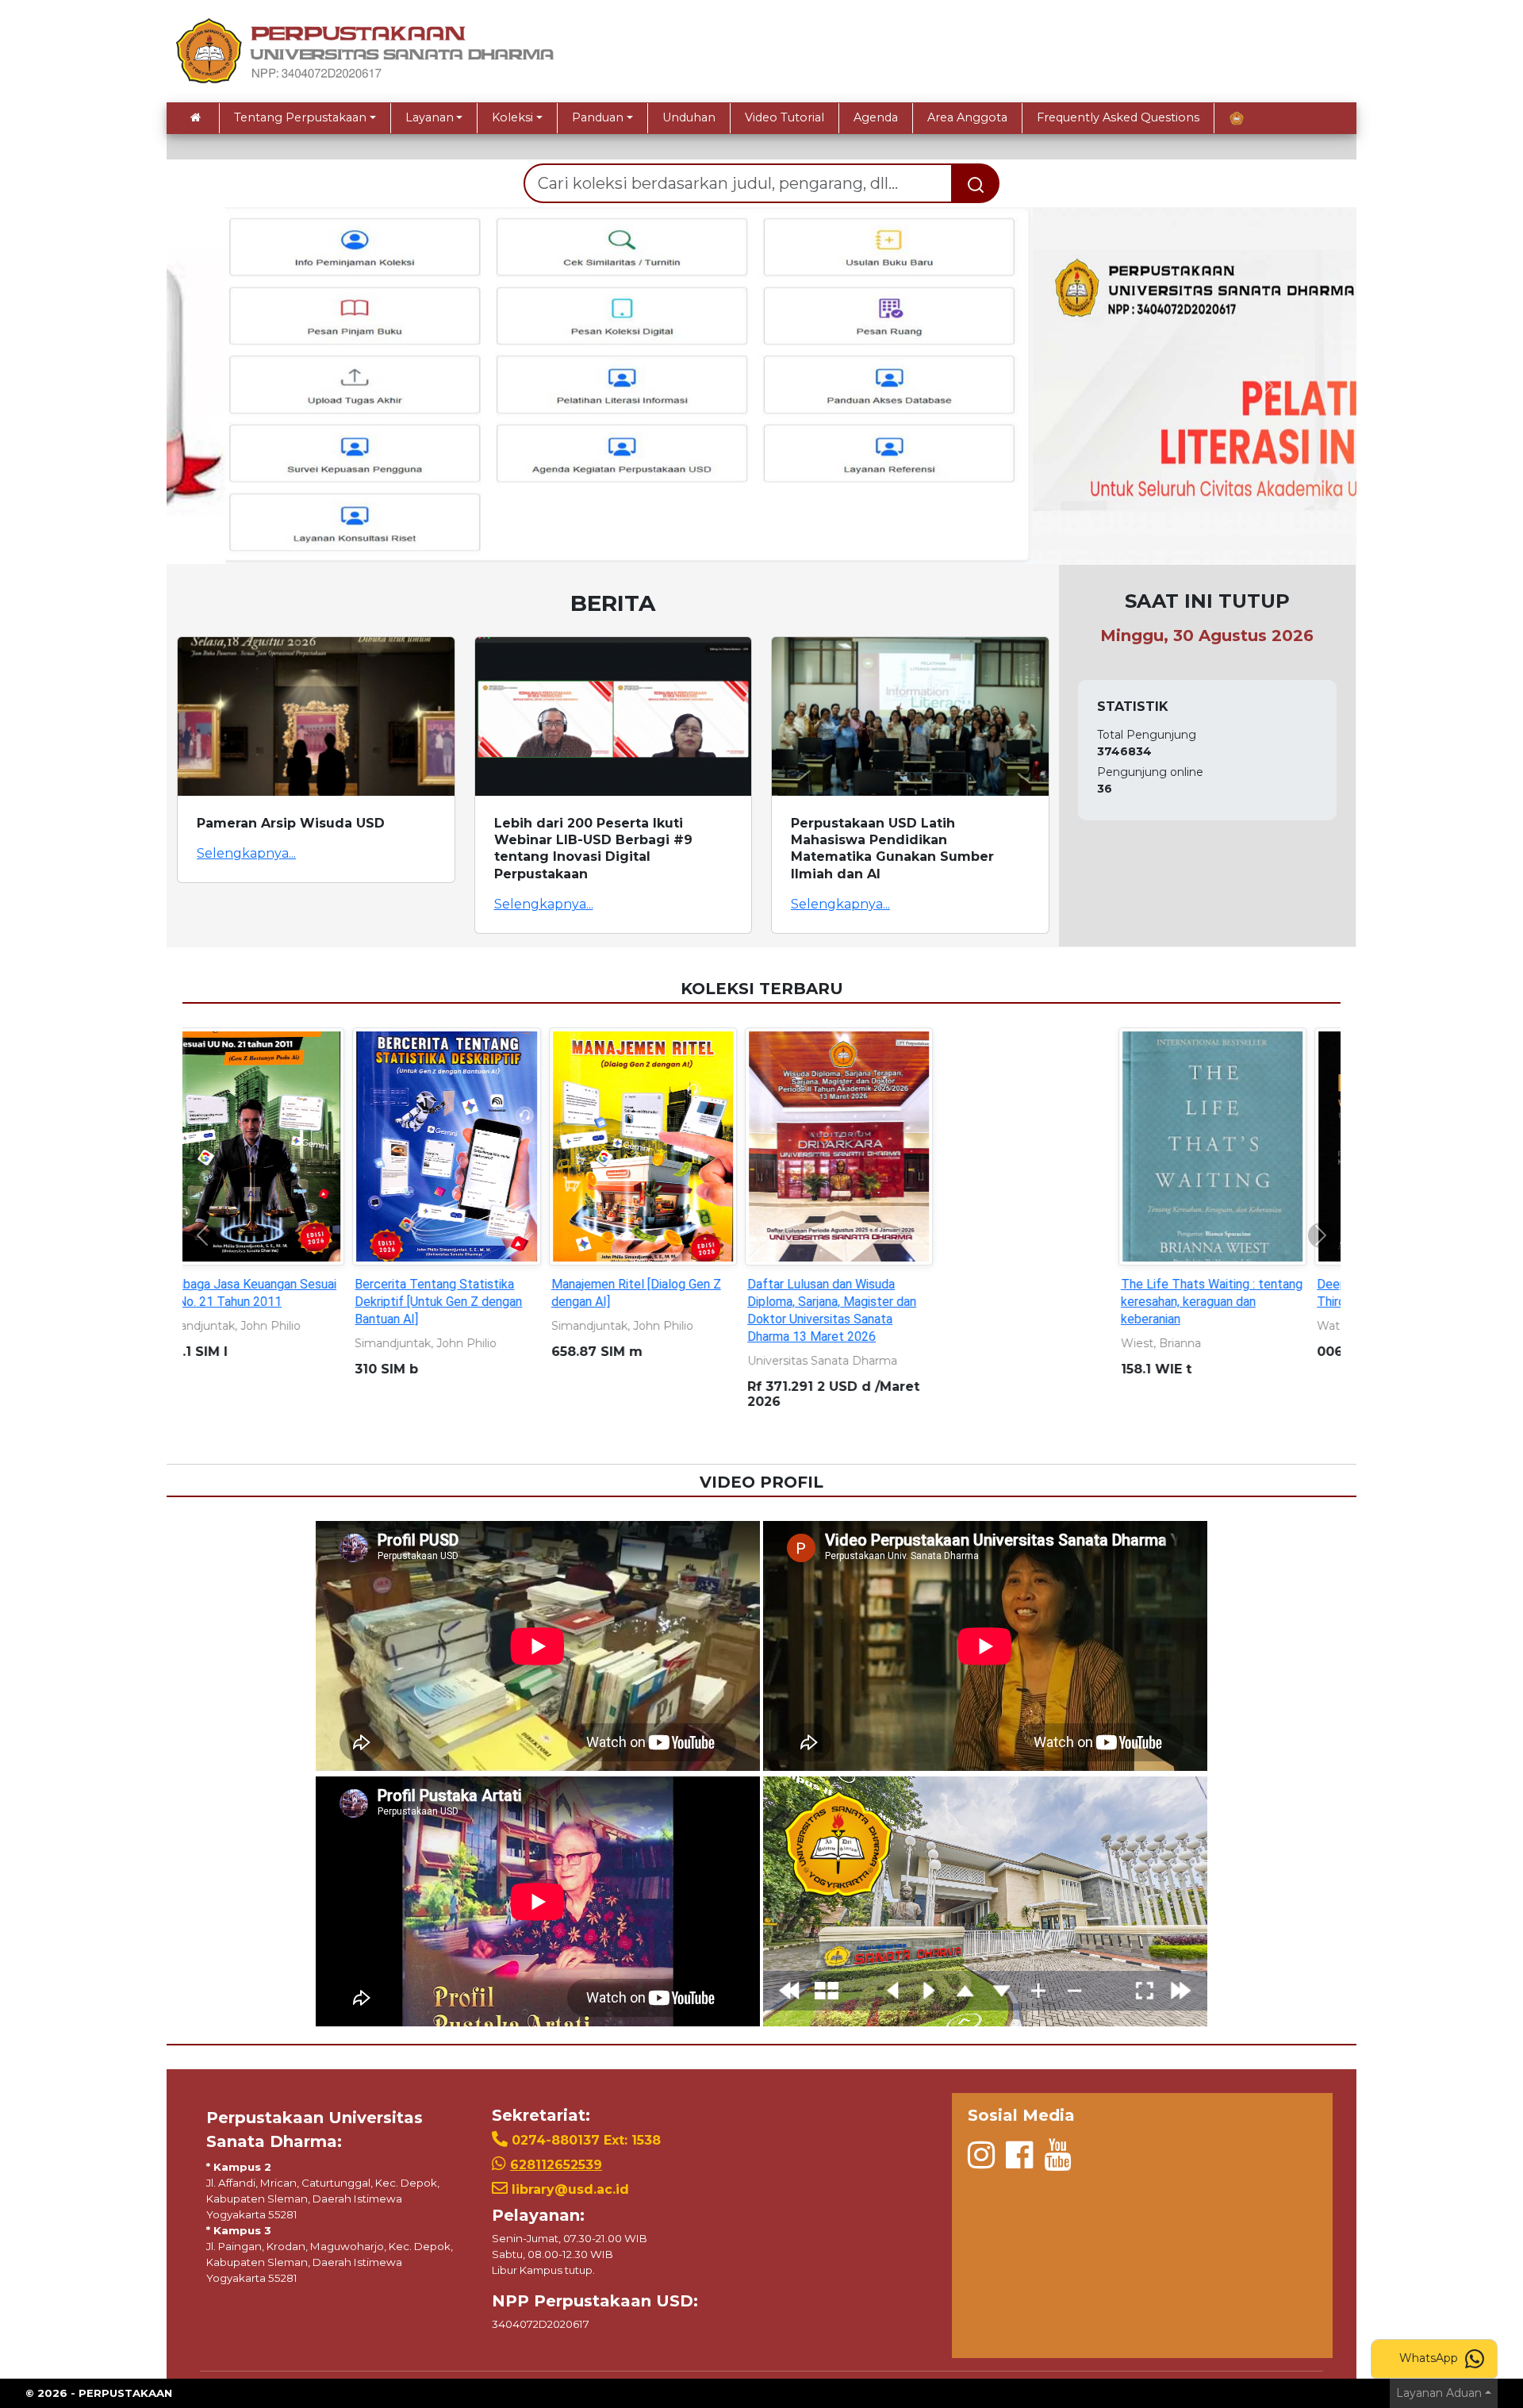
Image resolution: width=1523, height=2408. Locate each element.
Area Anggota (967, 117)
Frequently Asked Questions (1118, 117)
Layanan (430, 117)
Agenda (876, 117)
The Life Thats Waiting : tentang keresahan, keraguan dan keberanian (368, 1302)
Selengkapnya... (246, 853)
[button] (256, 386)
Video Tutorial (785, 117)
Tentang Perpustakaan (300, 117)
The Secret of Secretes (934, 1284)
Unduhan (689, 117)
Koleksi (512, 117)
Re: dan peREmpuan (724, 1284)
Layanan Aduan (1439, 2393)
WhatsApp (1430, 2358)
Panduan (598, 117)
